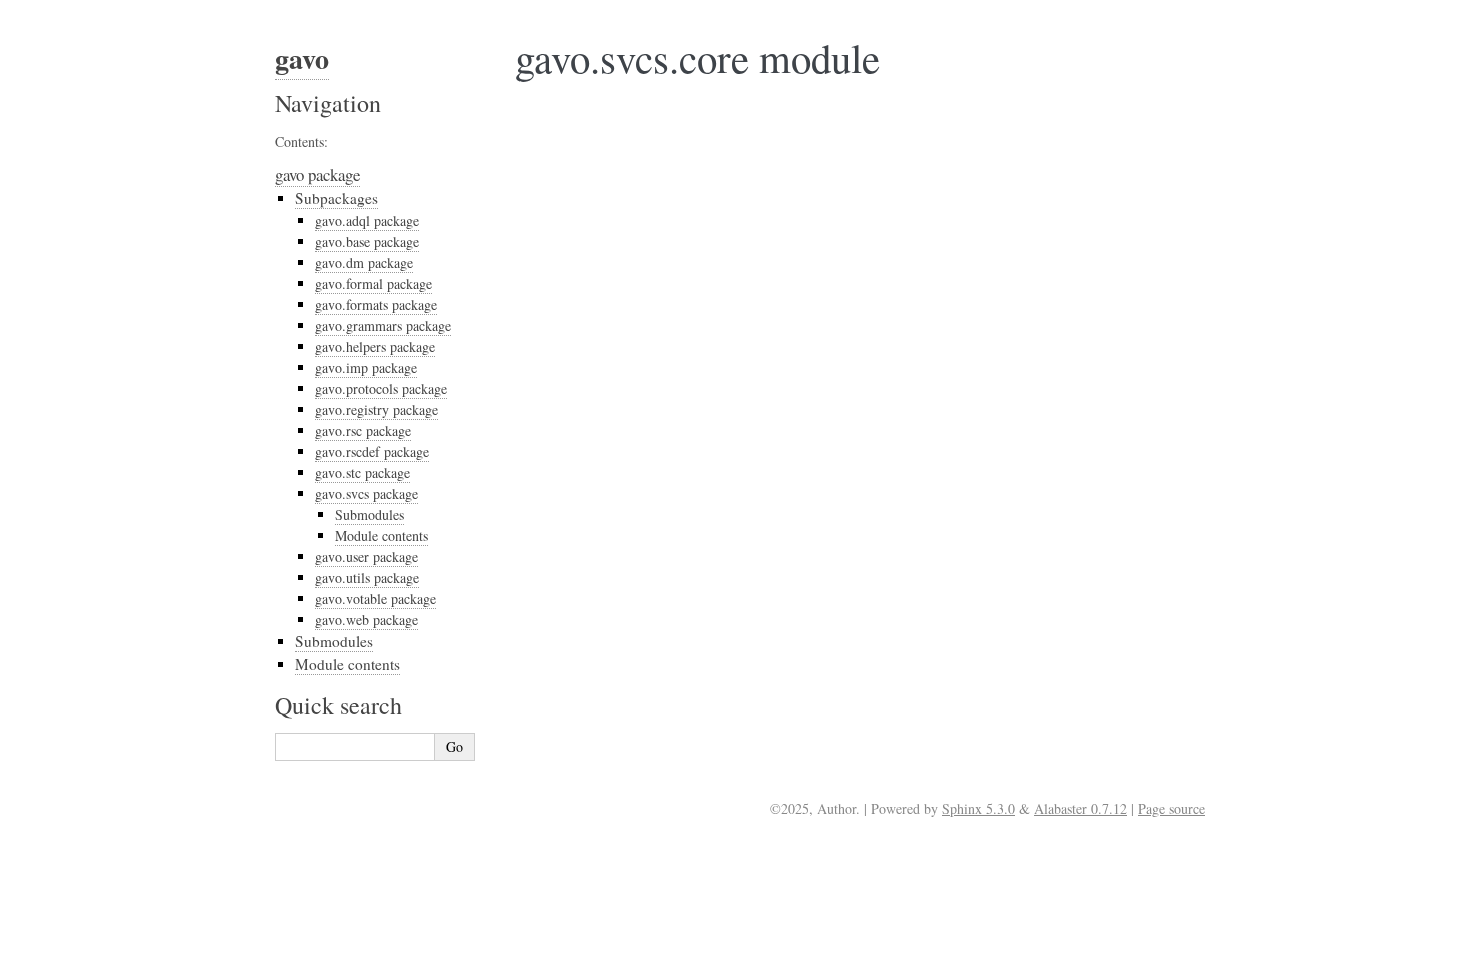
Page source (1171, 808)
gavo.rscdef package (372, 451)
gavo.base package (367, 241)
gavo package (317, 174)
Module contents (381, 535)
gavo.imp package (366, 367)
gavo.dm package (364, 262)
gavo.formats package (376, 304)
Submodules (369, 514)
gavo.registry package (376, 409)
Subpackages (336, 198)
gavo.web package (366, 619)
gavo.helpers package (375, 346)
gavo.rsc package (363, 430)
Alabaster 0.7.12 (1080, 808)
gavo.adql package (367, 220)
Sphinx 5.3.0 (978, 808)
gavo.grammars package (383, 325)
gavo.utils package (367, 577)
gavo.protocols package (381, 388)
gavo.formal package (373, 283)
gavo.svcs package (366, 493)
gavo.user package (366, 556)
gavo (302, 58)
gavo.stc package (362, 472)
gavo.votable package (375, 598)
